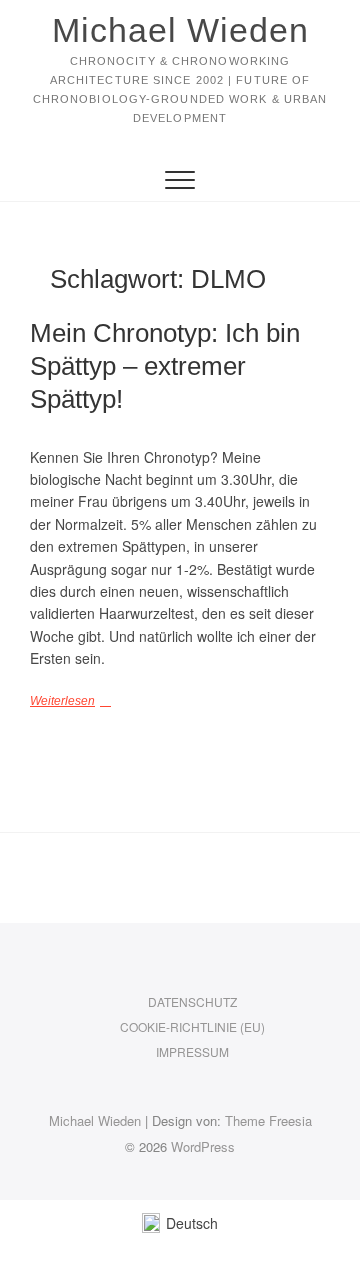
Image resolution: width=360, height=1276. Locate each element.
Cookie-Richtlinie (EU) (192, 1026)
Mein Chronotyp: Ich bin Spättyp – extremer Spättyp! (165, 366)
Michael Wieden (180, 30)
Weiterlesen (62, 701)
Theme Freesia (268, 1120)
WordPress (203, 1146)
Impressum (192, 1051)
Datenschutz (192, 1001)
